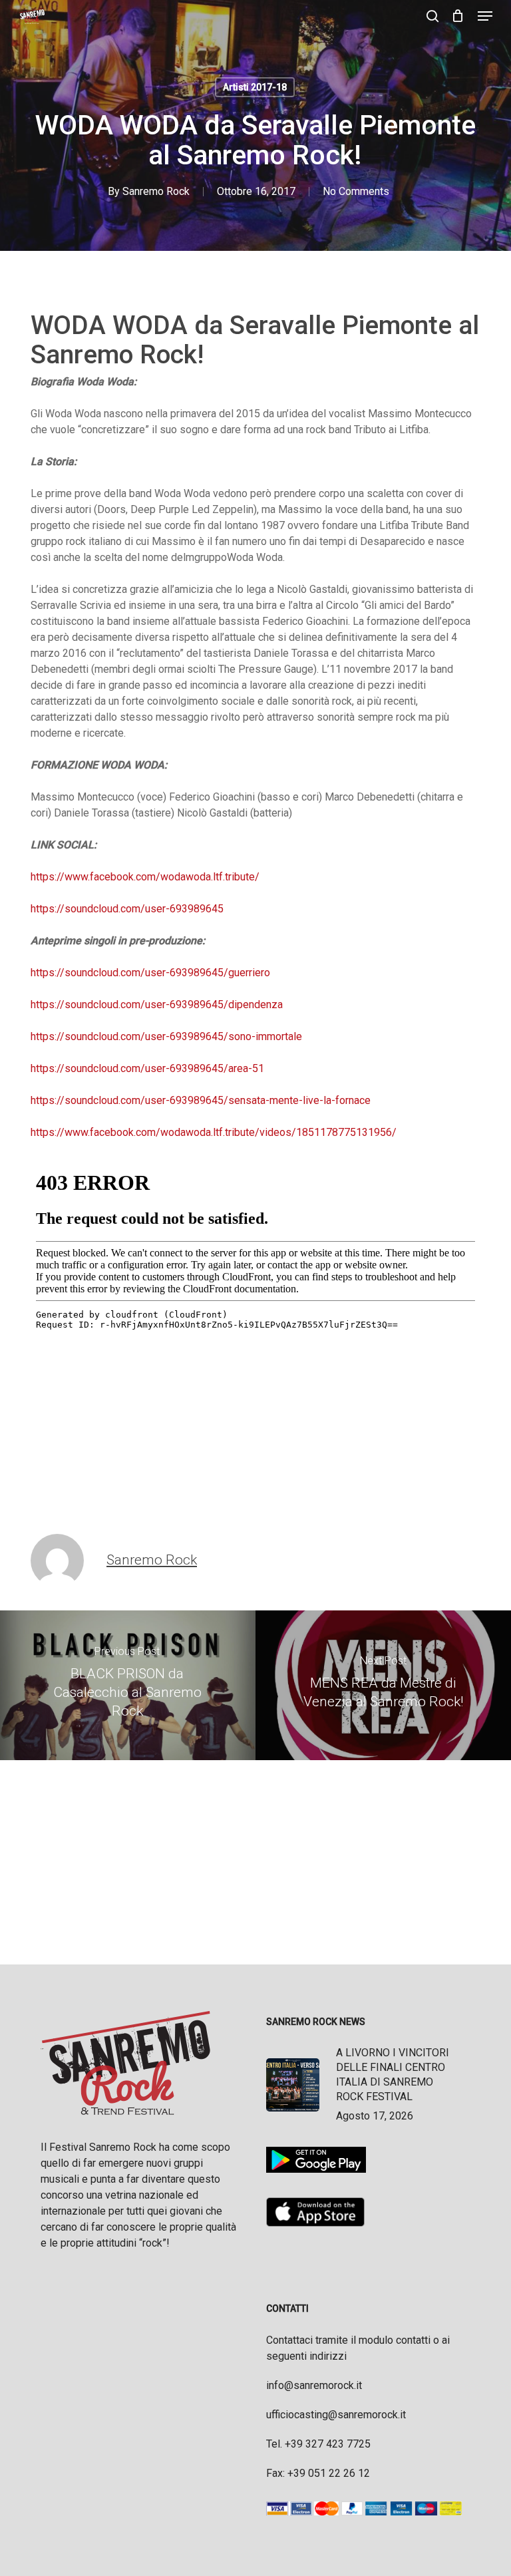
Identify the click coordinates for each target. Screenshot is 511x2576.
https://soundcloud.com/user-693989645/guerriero (150, 973)
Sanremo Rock (156, 191)
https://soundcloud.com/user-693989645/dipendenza (157, 1005)
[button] (485, 16)
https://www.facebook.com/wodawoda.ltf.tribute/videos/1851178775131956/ (214, 1132)
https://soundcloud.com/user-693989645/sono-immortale (166, 1036)
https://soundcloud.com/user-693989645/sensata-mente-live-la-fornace (201, 1100)
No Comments (356, 191)
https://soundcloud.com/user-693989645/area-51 (147, 1068)
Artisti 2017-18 (255, 87)
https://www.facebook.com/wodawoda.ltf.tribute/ (145, 877)
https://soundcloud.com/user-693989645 (127, 909)
